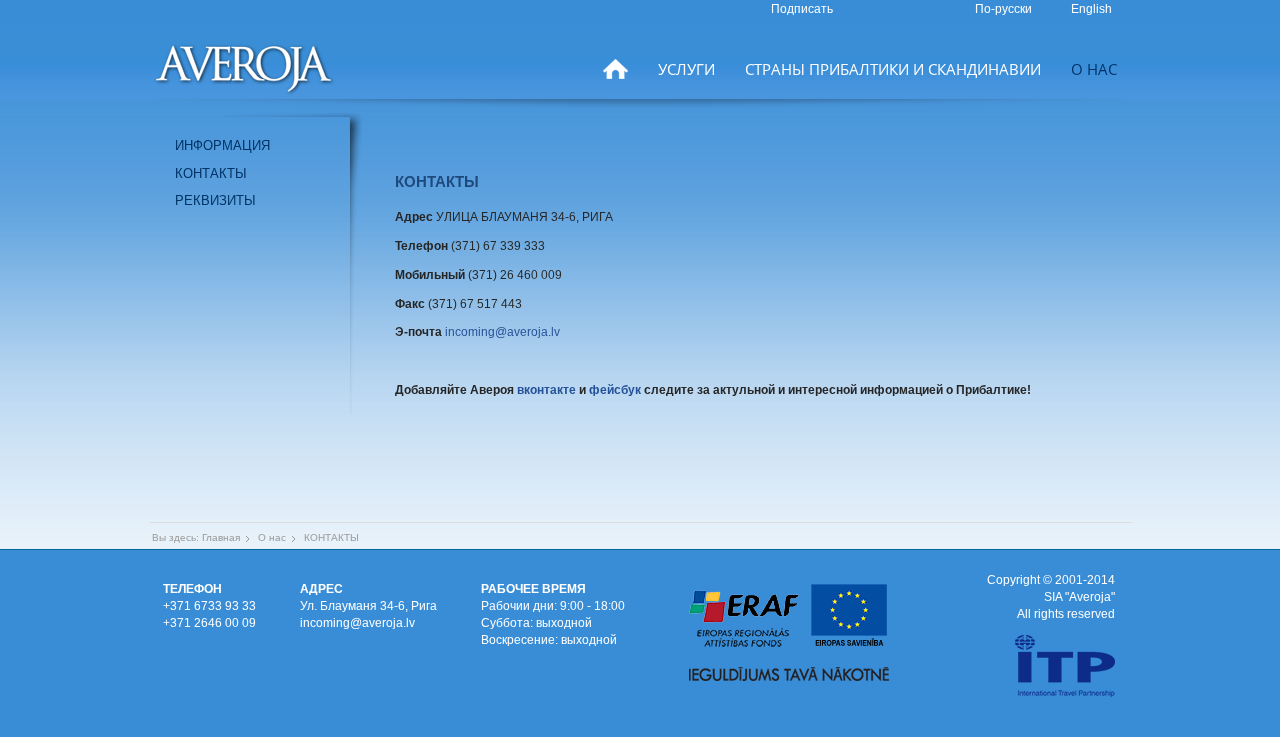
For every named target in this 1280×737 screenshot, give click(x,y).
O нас (1094, 69)
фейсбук (615, 390)
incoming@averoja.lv (502, 332)
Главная (221, 537)
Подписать (802, 9)
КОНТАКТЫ (211, 173)
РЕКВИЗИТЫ (215, 200)
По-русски (1005, 9)
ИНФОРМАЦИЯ (222, 145)
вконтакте (546, 390)
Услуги (686, 69)
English (1091, 9)
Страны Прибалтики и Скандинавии (893, 69)
